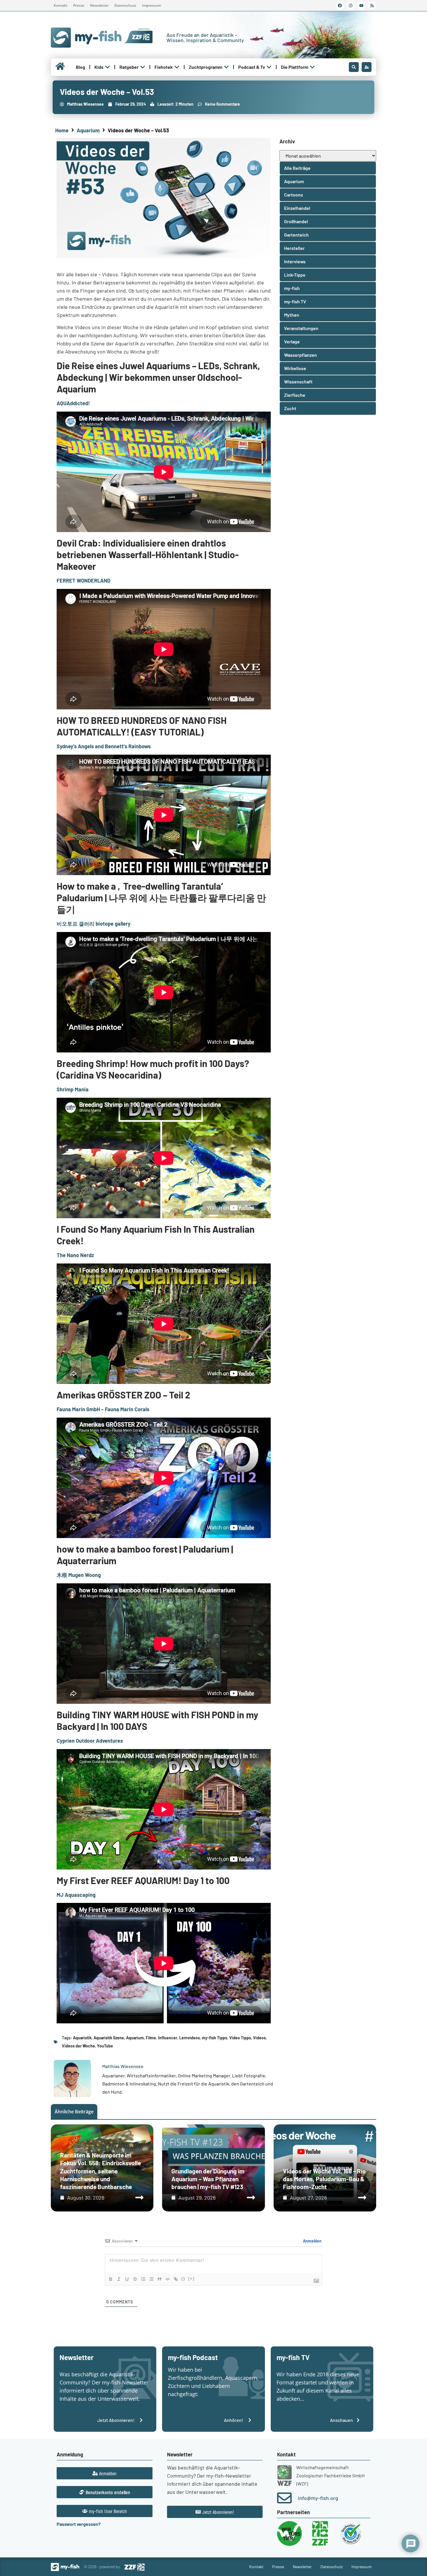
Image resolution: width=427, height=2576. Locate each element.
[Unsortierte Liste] (151, 2279)
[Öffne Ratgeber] (143, 67)
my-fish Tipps (215, 2038)
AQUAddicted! (73, 403)
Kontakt (61, 5)
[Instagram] (351, 6)
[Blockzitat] (159, 2279)
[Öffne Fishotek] (177, 67)
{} (183, 2279)
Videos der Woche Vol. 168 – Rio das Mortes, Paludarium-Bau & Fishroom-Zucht (324, 2179)
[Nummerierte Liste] (143, 2279)
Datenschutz (125, 5)
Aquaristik (82, 2038)
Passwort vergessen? (79, 2524)
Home (62, 130)
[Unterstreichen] (127, 2279)
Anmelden (312, 2241)
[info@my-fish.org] (284, 2498)
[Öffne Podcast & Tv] (269, 67)
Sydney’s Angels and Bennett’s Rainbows (104, 746)
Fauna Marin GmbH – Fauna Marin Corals (103, 1409)
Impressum (151, 5)
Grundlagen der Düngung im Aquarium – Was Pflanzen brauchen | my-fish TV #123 (208, 2179)
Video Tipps (240, 2038)
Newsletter (99, 5)
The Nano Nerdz (75, 1255)
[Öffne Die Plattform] (312, 67)
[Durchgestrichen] (135, 2279)
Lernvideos (190, 2038)
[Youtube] (361, 6)
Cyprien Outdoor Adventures (90, 1741)
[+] (191, 2279)
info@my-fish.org (318, 2498)
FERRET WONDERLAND (84, 581)
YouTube (105, 2046)
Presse (79, 5)
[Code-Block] (168, 2279)
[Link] (176, 2279)
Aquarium (88, 130)
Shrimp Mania (73, 1089)
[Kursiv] (119, 2279)
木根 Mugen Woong (79, 1575)
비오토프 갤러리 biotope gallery (94, 924)
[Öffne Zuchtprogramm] (226, 67)
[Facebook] (340, 6)
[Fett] (111, 2279)
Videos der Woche (78, 2046)
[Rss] (372, 6)
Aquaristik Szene (109, 2038)
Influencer (168, 2038)
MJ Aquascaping (76, 1895)
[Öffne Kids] (107, 67)
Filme (151, 2038)
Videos (259, 2038)
